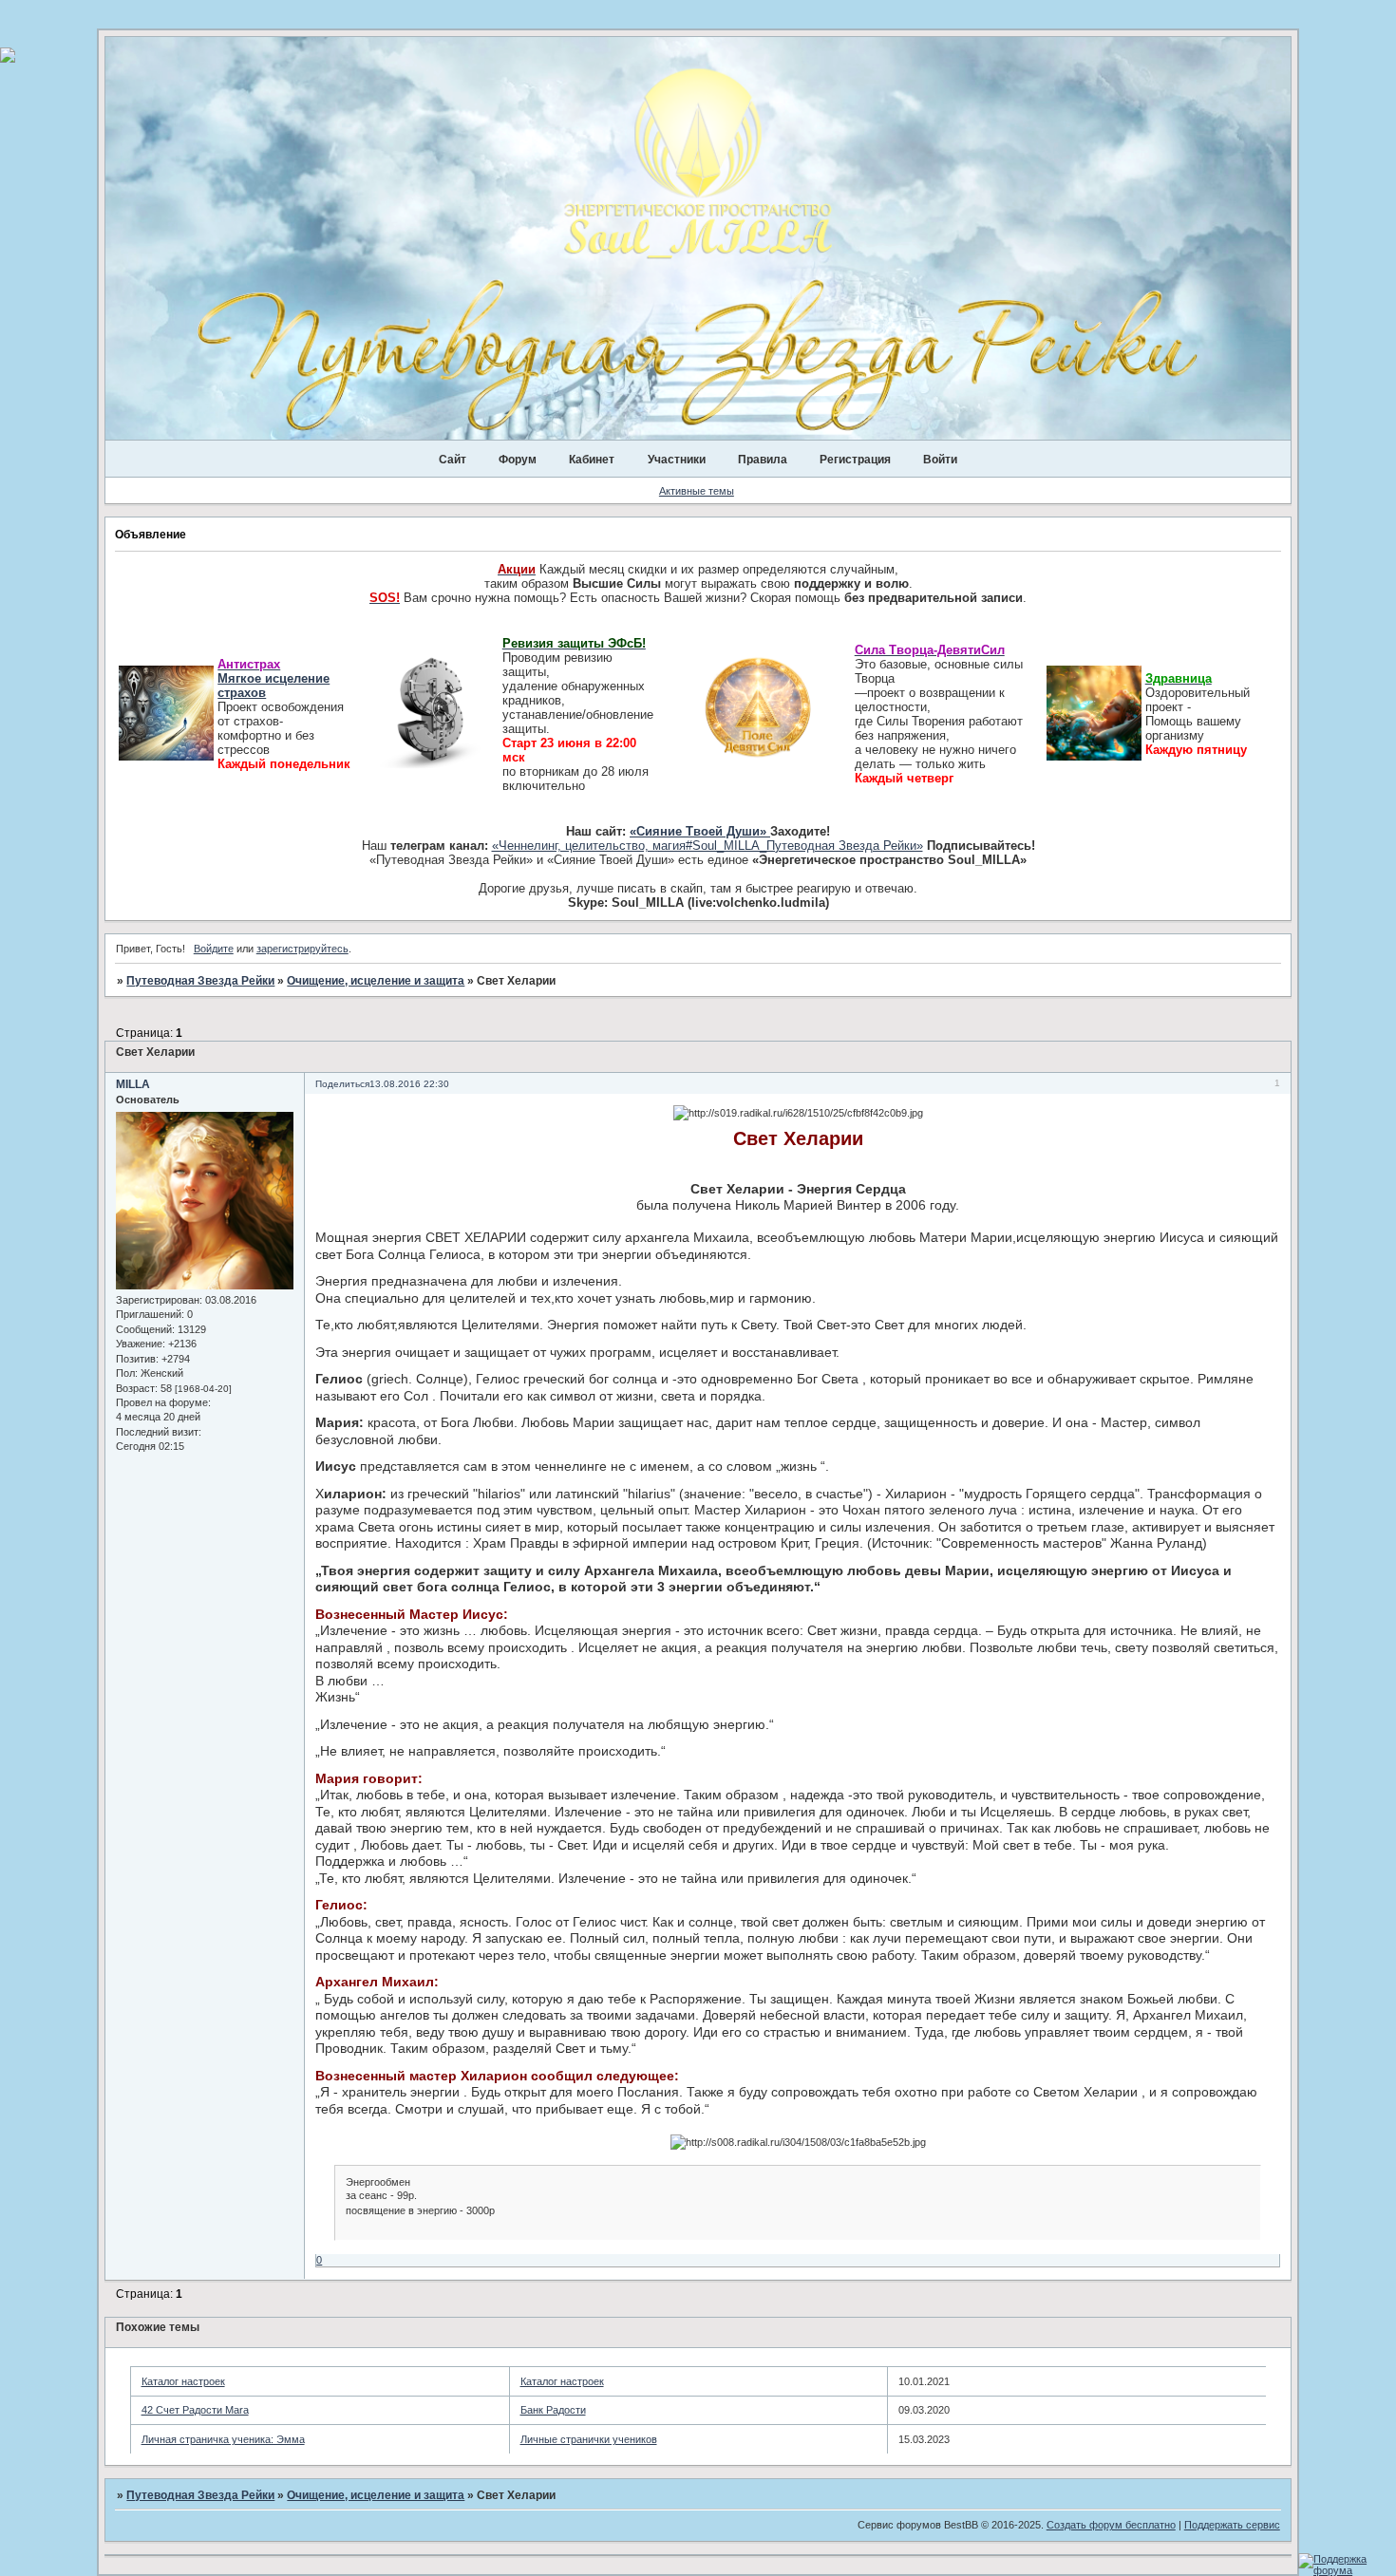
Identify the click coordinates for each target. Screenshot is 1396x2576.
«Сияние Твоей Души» (700, 831)
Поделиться (342, 1084)
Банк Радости (553, 2410)
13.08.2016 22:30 (409, 1084)
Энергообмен (378, 2182)
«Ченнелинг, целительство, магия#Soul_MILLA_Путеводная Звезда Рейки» (707, 846)
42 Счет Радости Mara (195, 2410)
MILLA (133, 1084)
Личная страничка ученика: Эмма (223, 2439)
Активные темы (697, 491)
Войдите (214, 949)
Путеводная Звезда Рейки (200, 981)
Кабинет (592, 460)
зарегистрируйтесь (302, 949)
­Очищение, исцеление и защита (376, 981)
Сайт (453, 460)
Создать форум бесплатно (1111, 2525)
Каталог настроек (183, 2381)
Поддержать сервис (1232, 2525)
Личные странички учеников (589, 2439)
